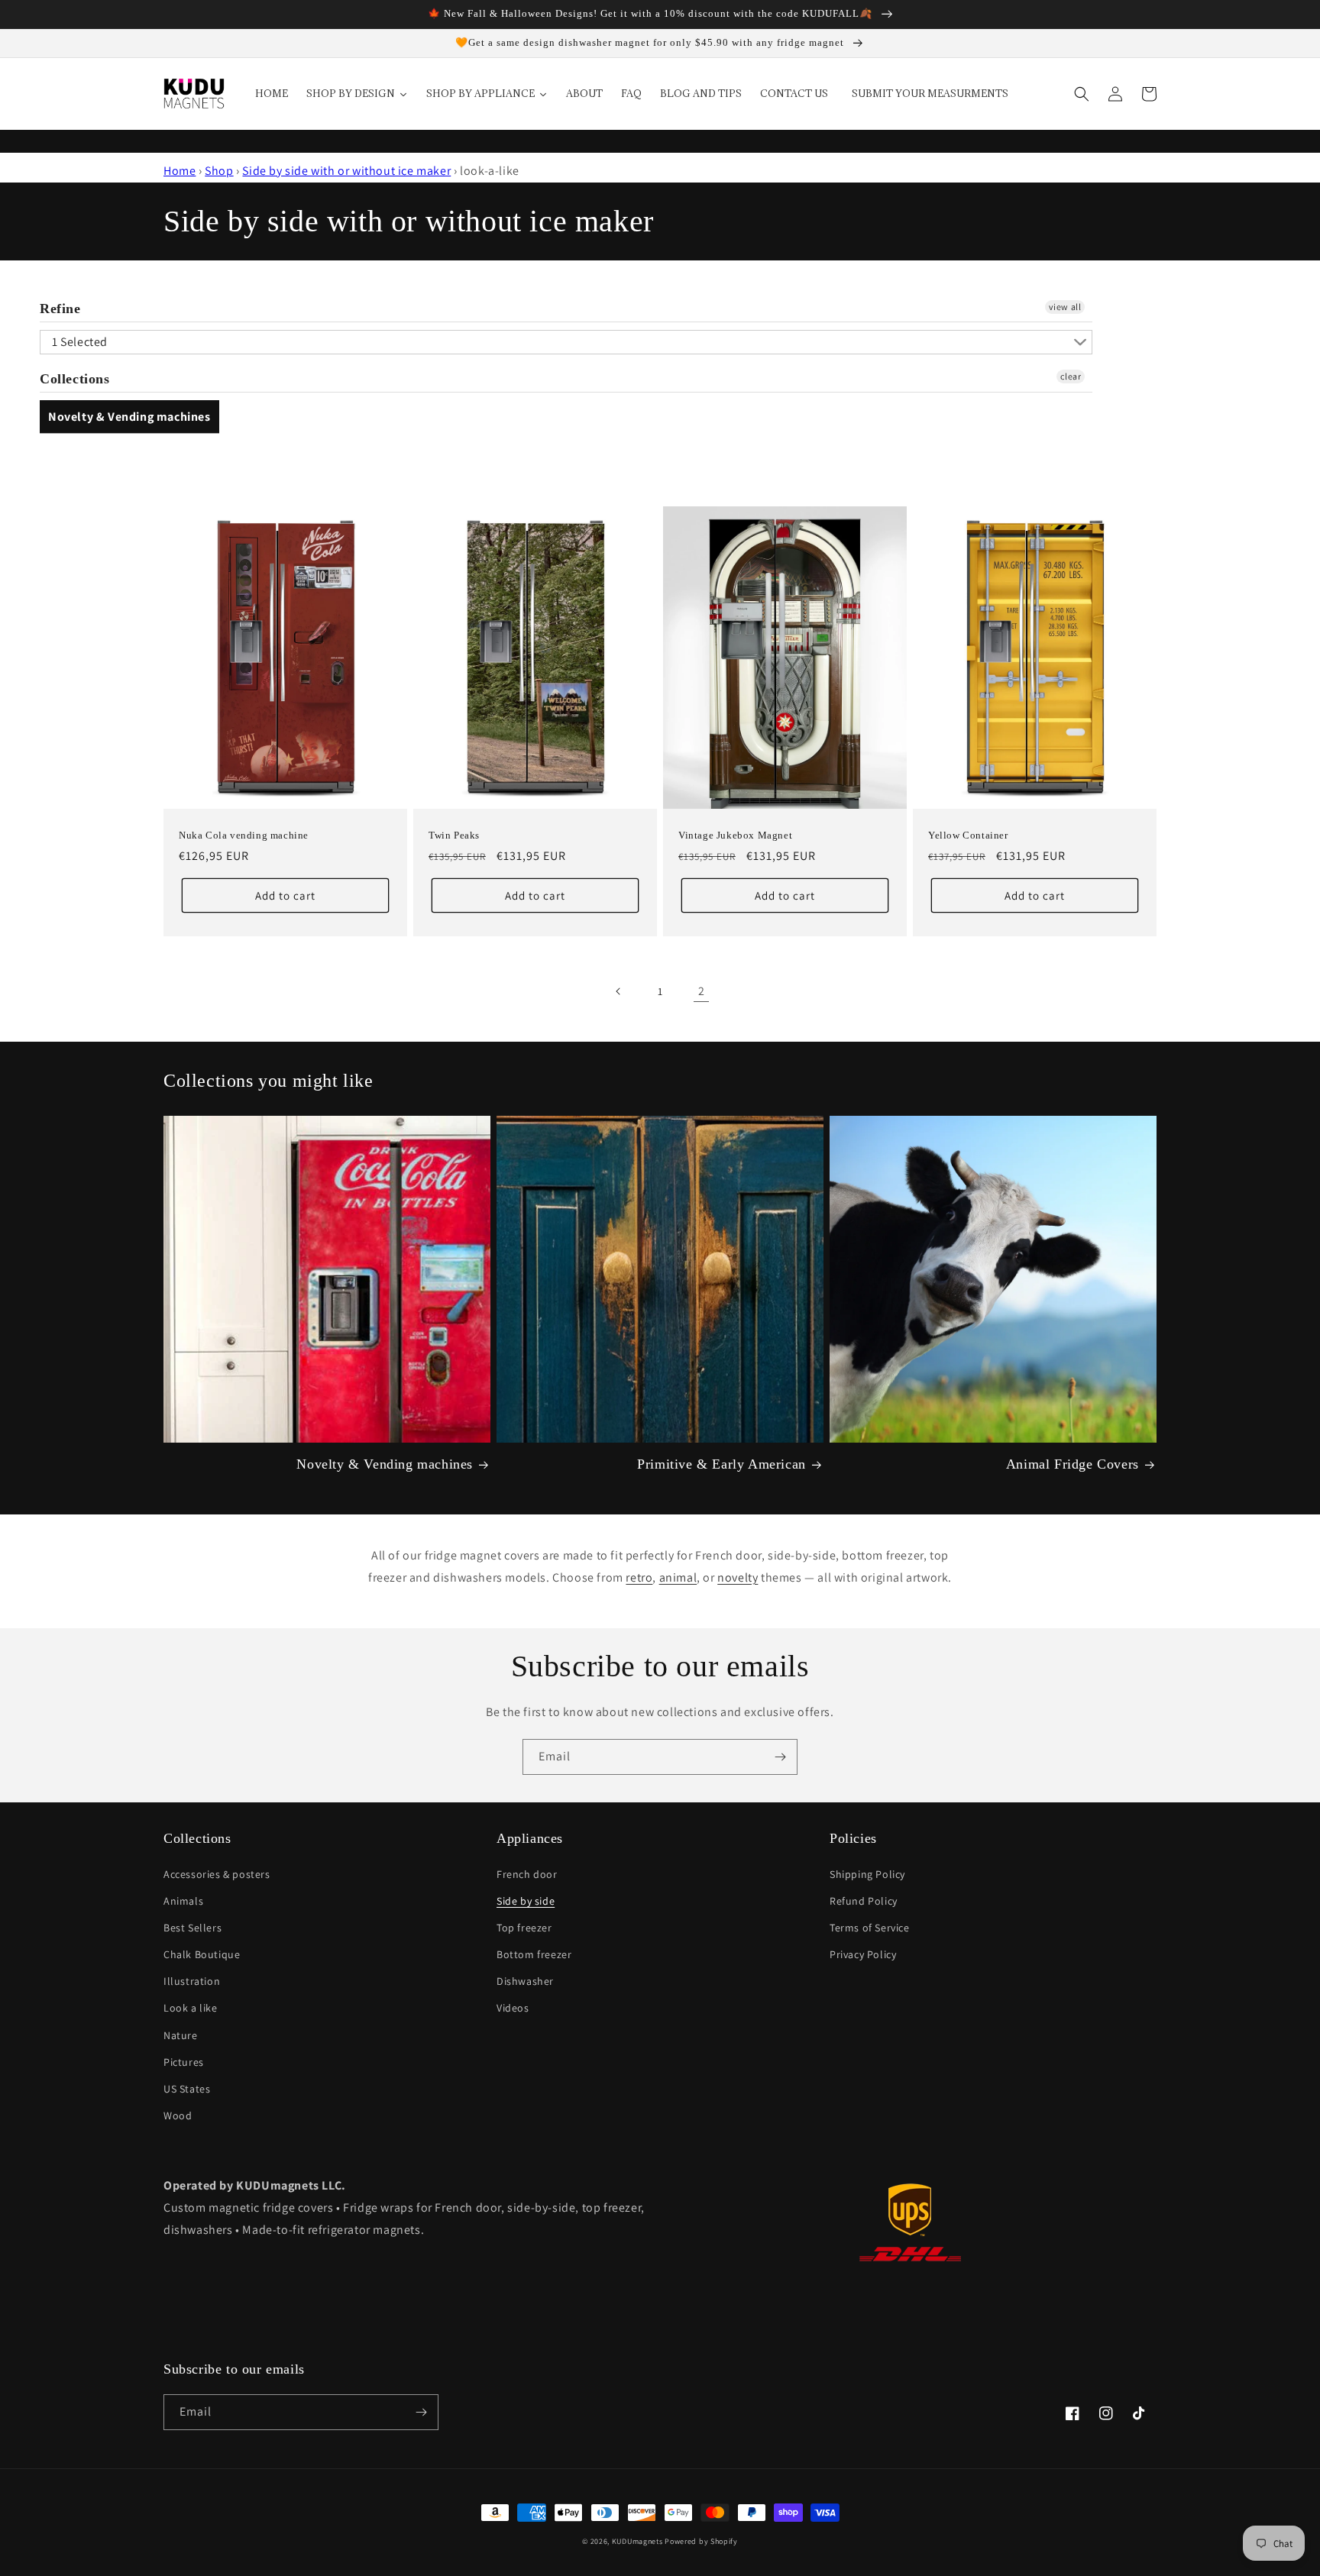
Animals (183, 1901)
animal (678, 1577)
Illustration (192, 1981)
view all (1065, 307)
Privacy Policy (863, 1954)
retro (639, 1577)
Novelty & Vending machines (129, 417)
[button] (1082, 94)
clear (1071, 376)
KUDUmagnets (637, 2541)
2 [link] (702, 991)
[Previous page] (619, 991)
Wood (178, 2115)
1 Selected (80, 342)
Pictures (184, 2062)
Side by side (526, 1901)
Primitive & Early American (721, 1464)
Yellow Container (968, 835)
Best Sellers (192, 1928)
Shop (219, 171)
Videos (513, 2008)
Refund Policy (864, 1901)
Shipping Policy (867, 1874)
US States (187, 2089)
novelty (738, 1577)
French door (527, 1874)
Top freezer (524, 1928)
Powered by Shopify (701, 2541)
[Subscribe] (780, 1757)
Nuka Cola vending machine (244, 835)
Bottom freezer (534, 1954)
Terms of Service (870, 1928)
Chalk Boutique (202, 1954)
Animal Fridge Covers (1072, 1464)
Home (180, 171)
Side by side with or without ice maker (346, 171)
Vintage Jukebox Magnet (735, 835)
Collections (75, 379)
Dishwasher (525, 1981)
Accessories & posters (217, 1874)
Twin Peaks (454, 835)
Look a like (191, 2008)
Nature (181, 2035)
